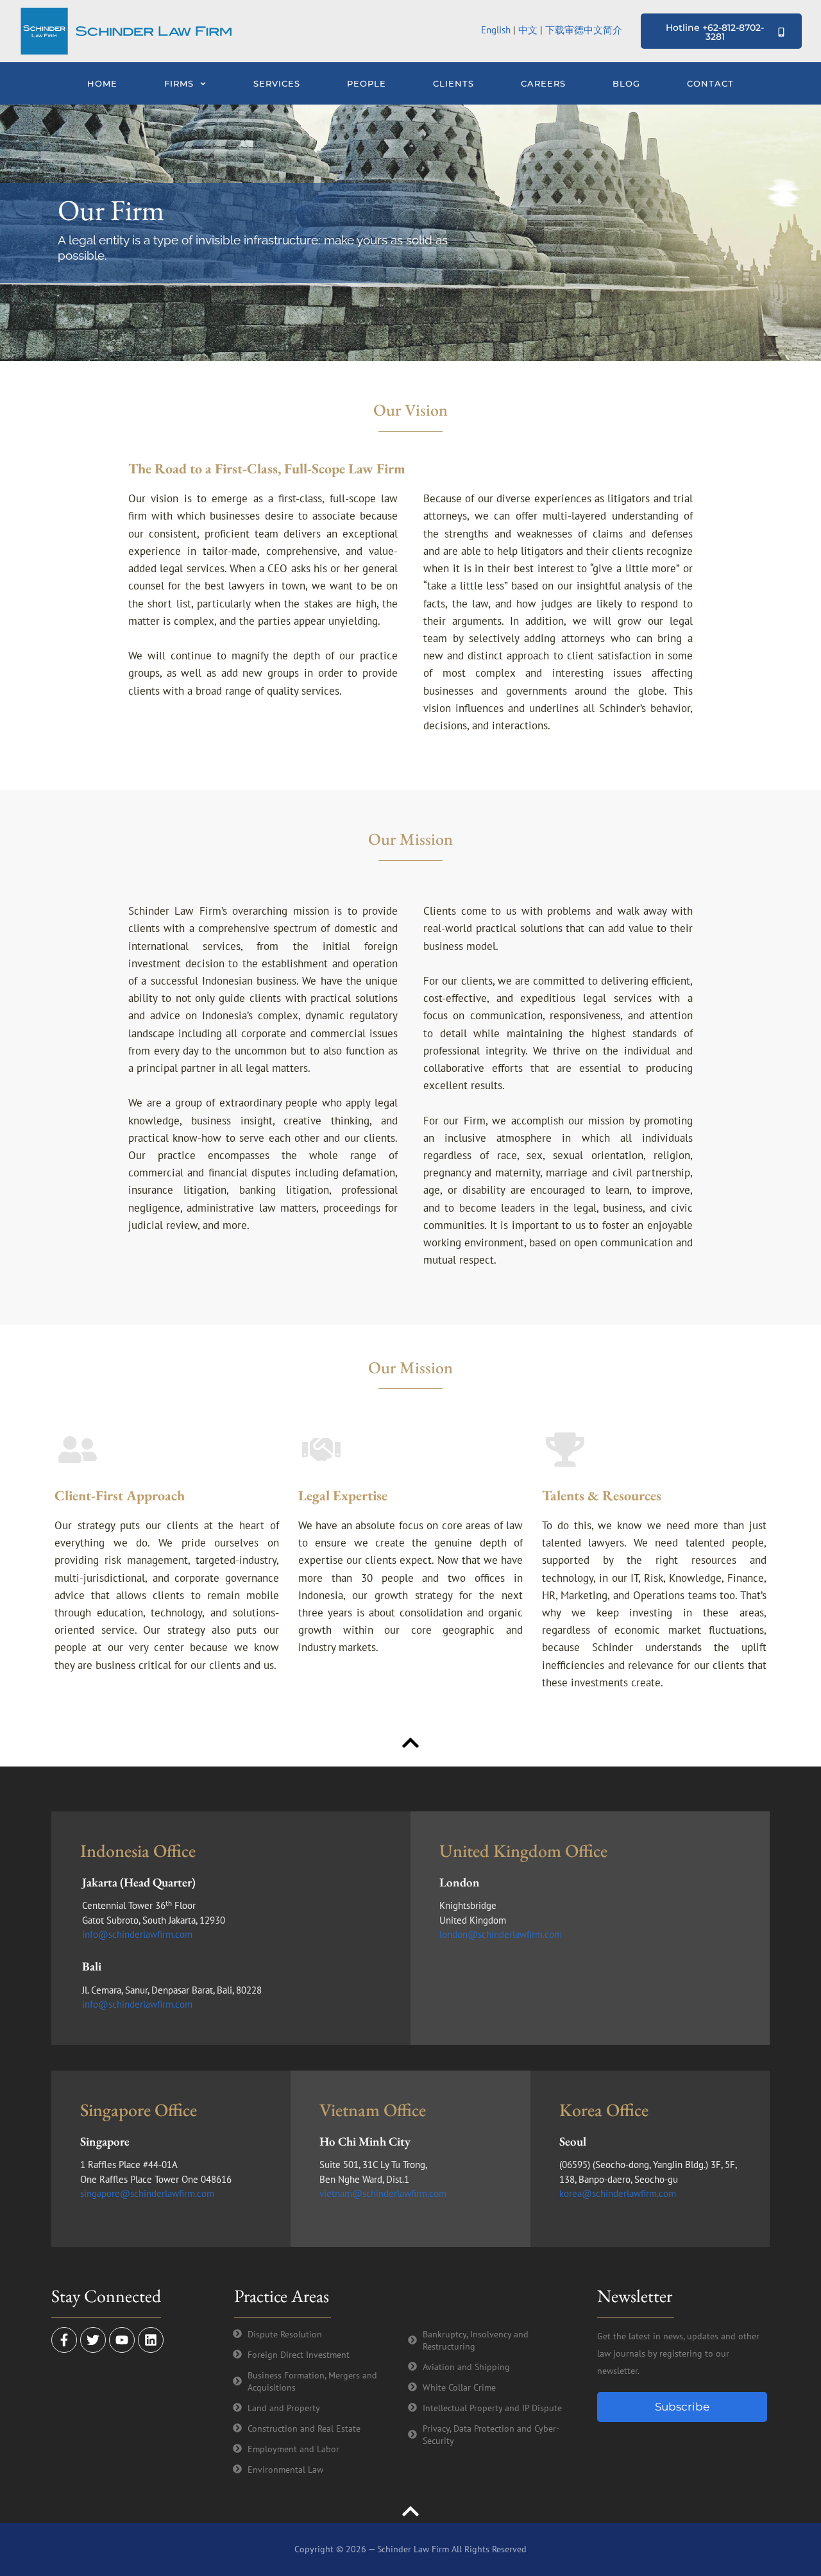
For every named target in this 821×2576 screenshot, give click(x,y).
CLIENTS (453, 83)
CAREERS (543, 83)
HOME (102, 83)
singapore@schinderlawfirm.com (147, 2193)
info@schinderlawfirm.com (137, 1934)
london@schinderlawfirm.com (501, 1934)
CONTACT (710, 83)
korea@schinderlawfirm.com (618, 2193)
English (496, 30)
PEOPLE (367, 83)
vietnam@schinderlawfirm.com (383, 2193)
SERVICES (277, 83)
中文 (528, 30)
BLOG (626, 83)
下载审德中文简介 (585, 30)
